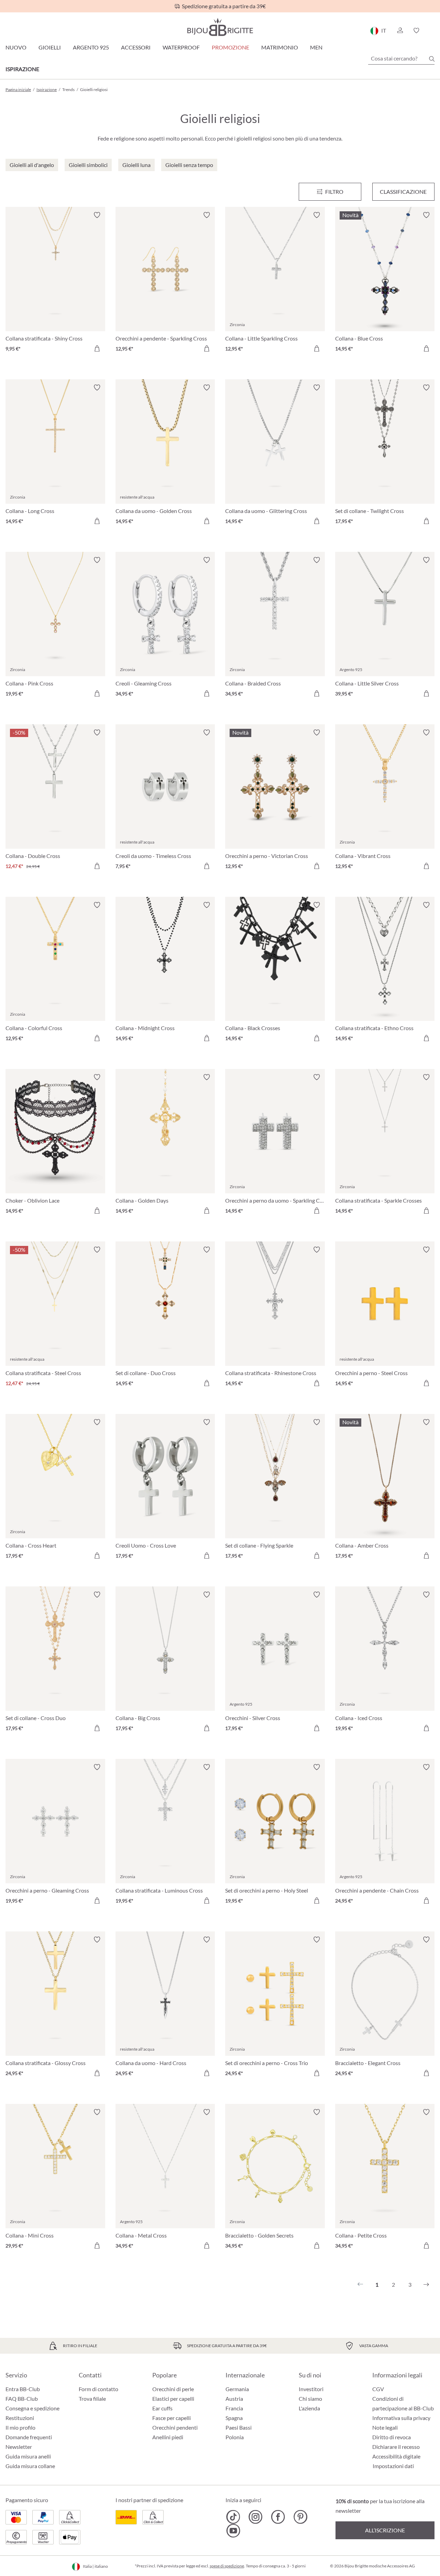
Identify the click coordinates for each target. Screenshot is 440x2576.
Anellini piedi (168, 2437)
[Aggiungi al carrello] (97, 348)
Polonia (235, 2437)
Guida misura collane (30, 2466)
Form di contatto (98, 2389)
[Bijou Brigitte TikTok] (233, 2517)
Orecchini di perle (173, 2389)
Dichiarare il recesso (396, 2447)
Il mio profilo (20, 2427)
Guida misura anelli (28, 2456)
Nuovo (16, 47)
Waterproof (181, 47)
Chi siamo (310, 2399)
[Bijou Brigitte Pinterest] (300, 2517)
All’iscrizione (385, 2530)
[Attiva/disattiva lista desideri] (97, 215)
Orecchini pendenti (175, 2427)
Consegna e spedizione (32, 2408)
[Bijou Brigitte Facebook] (278, 2517)
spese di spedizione (227, 2566)
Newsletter (19, 2447)
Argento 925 (91, 47)
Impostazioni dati (393, 2466)
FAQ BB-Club (22, 2399)
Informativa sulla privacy (401, 2418)
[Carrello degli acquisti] (432, 31)
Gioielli (50, 47)
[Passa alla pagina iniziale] (220, 27)
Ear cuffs (162, 2408)
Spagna (234, 2418)
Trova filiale (92, 2399)
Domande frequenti (29, 2437)
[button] (400, 31)
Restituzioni (20, 2418)
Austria (234, 2399)
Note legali (385, 2427)
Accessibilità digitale (396, 2456)
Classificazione (403, 192)
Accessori (136, 47)
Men (316, 47)
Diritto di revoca (392, 2437)
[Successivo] (426, 2285)
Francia (234, 2408)
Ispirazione (22, 69)
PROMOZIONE (230, 47)
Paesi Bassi (239, 2427)
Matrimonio (280, 47)
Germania (237, 2389)
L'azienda (309, 2408)
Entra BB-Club (23, 2389)
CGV (378, 2389)
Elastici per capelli (173, 2399)
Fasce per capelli (172, 2418)
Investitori (311, 2389)
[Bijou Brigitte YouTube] (233, 2531)
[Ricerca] (432, 59)
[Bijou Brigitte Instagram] (256, 2517)
